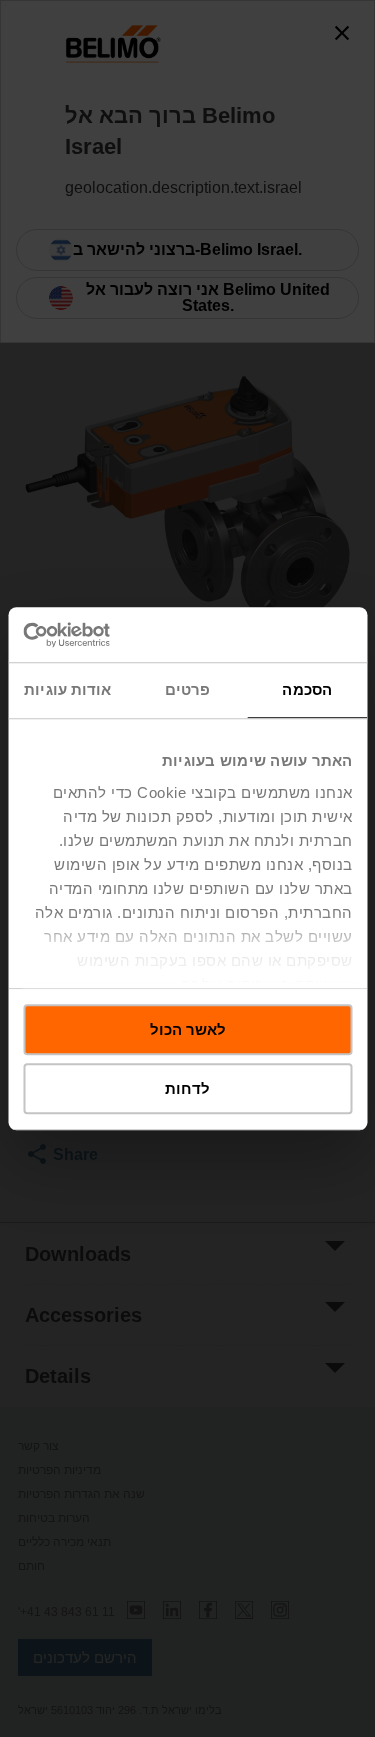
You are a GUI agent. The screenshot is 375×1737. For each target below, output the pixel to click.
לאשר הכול (188, 1029)
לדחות (187, 1088)
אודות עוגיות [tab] (67, 689)
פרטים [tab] (188, 689)
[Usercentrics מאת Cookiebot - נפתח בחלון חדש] (108, 635)
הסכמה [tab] (307, 689)
